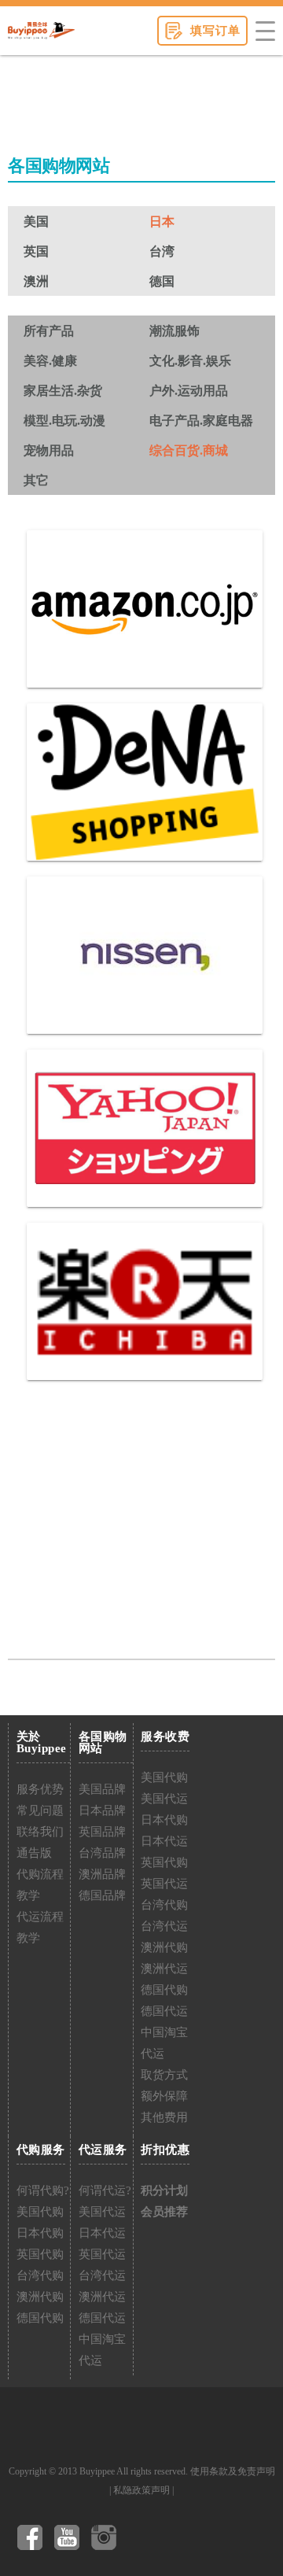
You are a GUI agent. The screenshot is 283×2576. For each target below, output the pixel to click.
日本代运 (164, 1841)
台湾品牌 (102, 1853)
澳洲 (36, 281)
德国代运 (164, 2011)
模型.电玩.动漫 (64, 421)
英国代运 (164, 1884)
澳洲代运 (164, 1969)
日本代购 (164, 1820)
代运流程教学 (40, 1927)
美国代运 (164, 1799)
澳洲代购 (164, 1947)
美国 (36, 221)
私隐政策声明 (141, 2490)
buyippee (41, 31)
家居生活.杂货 (63, 391)
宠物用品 (49, 450)
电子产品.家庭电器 (201, 421)
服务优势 (40, 1789)
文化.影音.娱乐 (190, 361)
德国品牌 (102, 1895)
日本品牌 (102, 1810)
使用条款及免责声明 (233, 2471)
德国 (162, 281)
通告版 (34, 1853)
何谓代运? (105, 2190)
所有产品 (49, 331)
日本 (162, 221)
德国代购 (164, 1990)
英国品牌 (102, 1832)
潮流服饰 (175, 331)
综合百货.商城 (189, 450)
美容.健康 (50, 361)
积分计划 (164, 2190)
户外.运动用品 (189, 391)
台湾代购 (164, 1905)
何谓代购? (43, 2190)
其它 (36, 480)
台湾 (162, 251)
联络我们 (40, 1832)
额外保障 (164, 2096)
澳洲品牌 (102, 1874)
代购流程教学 (40, 1885)
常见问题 (40, 1810)
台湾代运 (164, 1926)
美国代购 (164, 1777)
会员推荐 (164, 2212)
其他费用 (164, 2117)
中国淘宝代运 (164, 2043)
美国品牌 (102, 1789)
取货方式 (164, 2075)
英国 (36, 251)
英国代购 (164, 1862)
